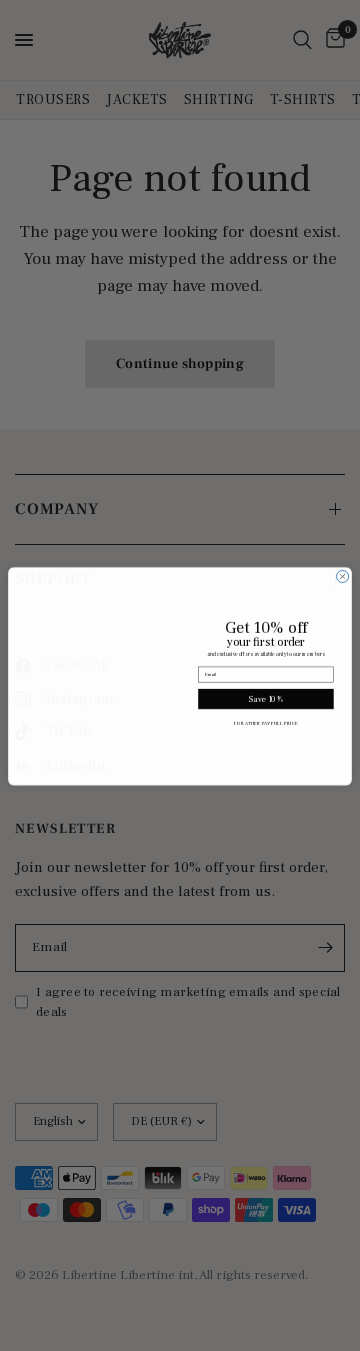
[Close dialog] (343, 570)
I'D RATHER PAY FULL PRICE (266, 723)
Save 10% (265, 698)
